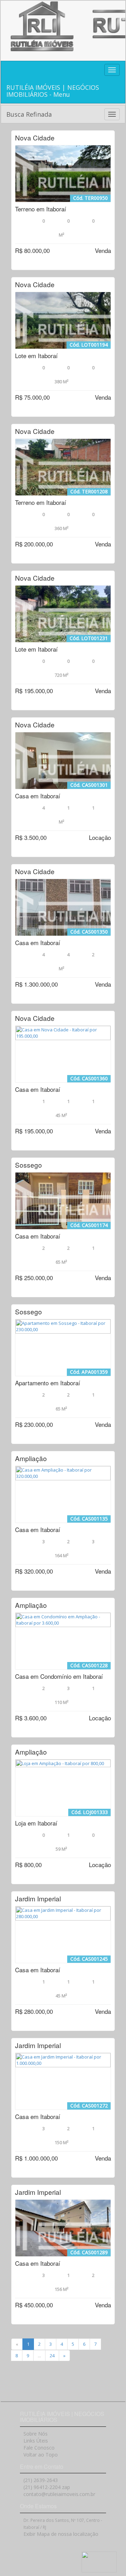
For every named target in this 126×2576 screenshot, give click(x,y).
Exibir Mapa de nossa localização (61, 2534)
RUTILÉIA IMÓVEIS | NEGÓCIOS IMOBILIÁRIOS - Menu (53, 91)
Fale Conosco (39, 2448)
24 (52, 2356)
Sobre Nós (36, 2434)
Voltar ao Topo (41, 2455)
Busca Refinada (29, 114)
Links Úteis (36, 2441)
